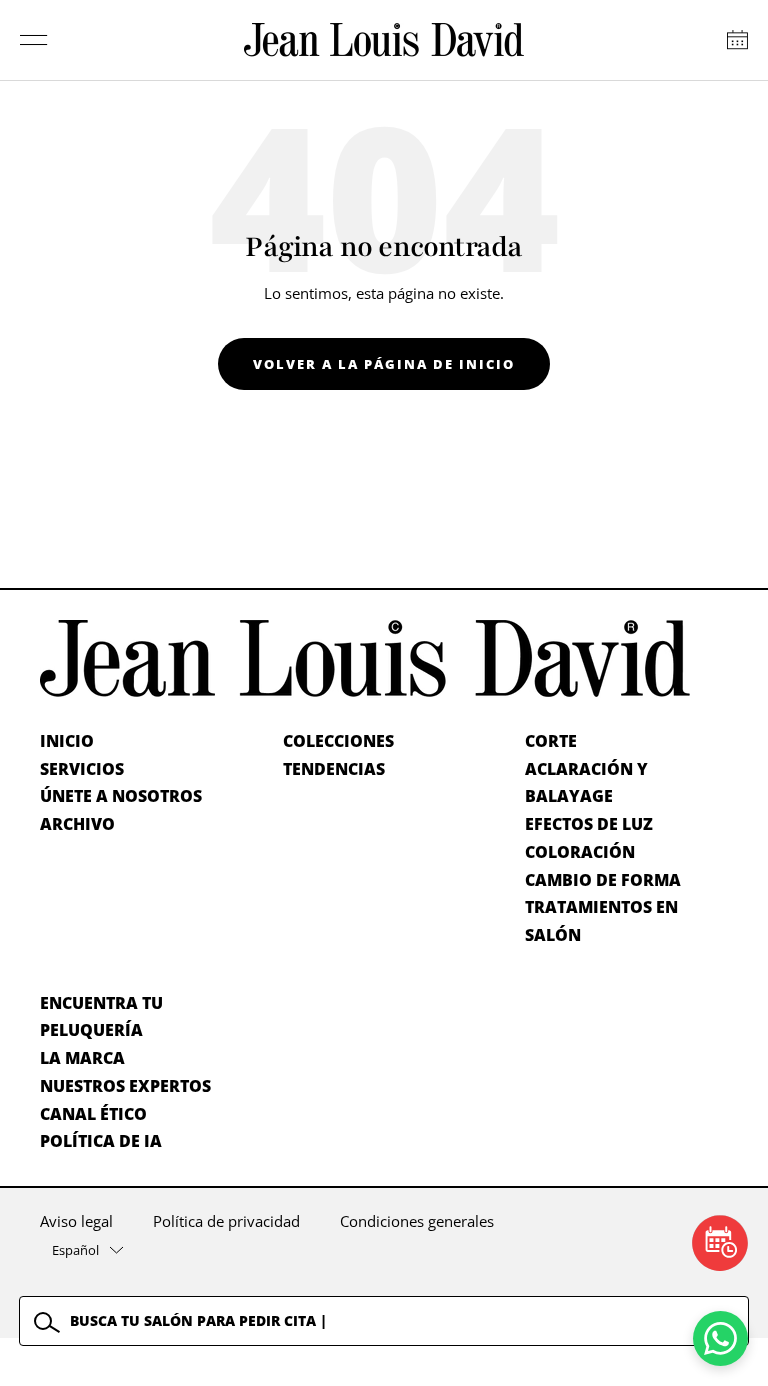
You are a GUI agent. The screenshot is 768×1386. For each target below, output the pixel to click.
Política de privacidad (226, 1221)
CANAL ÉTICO (93, 1114)
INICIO (67, 741)
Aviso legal (76, 1221)
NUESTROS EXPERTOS (125, 1086)
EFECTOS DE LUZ (589, 824)
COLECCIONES (338, 741)
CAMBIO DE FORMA (603, 880)
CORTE (551, 741)
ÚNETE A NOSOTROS (121, 796)
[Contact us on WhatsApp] (720, 1338)
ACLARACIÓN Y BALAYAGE (586, 783)
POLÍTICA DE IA (101, 1141)
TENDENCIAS (334, 769)
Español (75, 1250)
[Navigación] (34, 40)
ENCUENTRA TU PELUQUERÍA (101, 1017)
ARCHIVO (77, 824)
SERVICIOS (82, 769)
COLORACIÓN (580, 852)
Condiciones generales (417, 1221)
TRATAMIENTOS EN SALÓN (601, 921)
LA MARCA (82, 1058)
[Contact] (737, 40)
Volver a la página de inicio (384, 364)
